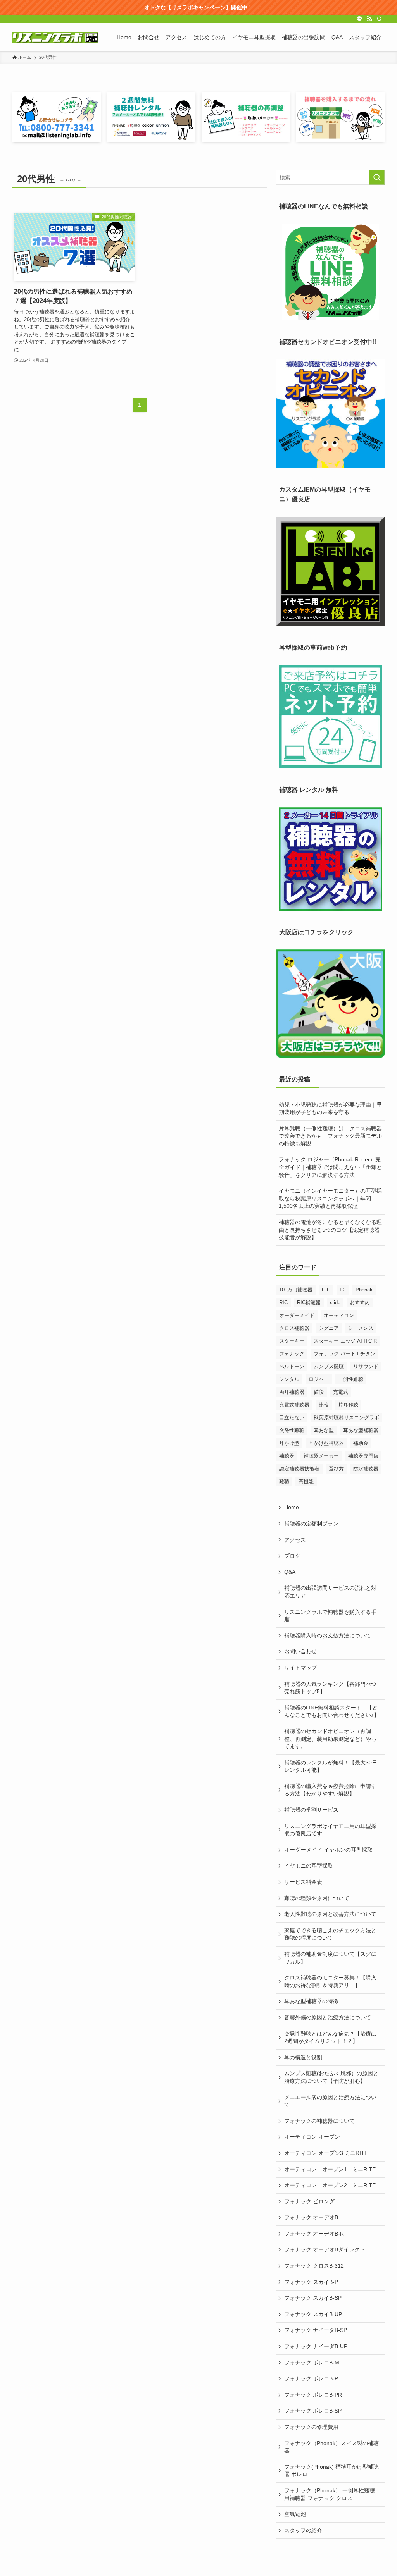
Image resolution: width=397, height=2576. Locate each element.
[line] (359, 19)
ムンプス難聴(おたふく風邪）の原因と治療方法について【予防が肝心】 (331, 2077)
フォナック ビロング (309, 2201)
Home (292, 1507)
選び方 (336, 1469)
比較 (324, 1405)
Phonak (364, 1290)
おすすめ (360, 1303)
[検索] (380, 19)
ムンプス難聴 (329, 1366)
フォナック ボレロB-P (311, 2378)
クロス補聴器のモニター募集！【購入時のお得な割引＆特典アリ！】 (330, 1981)
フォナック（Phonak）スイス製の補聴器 (331, 2447)
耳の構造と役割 (303, 2057)
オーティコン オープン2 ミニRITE (330, 2185)
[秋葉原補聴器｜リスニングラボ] (55, 37)
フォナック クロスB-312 (314, 2266)
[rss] (369, 19)
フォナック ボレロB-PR (313, 2395)
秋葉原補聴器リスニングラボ (346, 1418)
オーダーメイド (297, 1315)
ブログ (292, 1556)
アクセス (295, 1540)
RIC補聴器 (309, 1303)
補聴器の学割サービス (311, 1810)
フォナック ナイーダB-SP (316, 2330)
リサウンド (366, 1366)
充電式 (341, 1392)
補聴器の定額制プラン (311, 1524)
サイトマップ (300, 1668)
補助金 (361, 1443)
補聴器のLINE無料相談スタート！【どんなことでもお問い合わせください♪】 (332, 1711)
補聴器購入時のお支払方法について (328, 1635)
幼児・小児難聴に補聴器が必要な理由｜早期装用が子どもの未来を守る (330, 1109)
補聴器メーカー (321, 1456)
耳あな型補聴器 (361, 1430)
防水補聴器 (366, 1469)
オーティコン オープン (312, 2137)
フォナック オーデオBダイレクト (325, 2249)
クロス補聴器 (294, 1328)
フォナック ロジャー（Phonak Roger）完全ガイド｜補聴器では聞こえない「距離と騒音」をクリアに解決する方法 (330, 1167)
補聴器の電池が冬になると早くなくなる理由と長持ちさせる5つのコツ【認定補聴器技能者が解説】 (330, 1230)
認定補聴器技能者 (299, 1469)
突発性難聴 (292, 1430)
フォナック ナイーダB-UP (316, 2346)
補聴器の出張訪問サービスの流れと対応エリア (330, 1592)
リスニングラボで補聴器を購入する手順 (330, 1616)
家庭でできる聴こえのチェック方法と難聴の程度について (330, 1934)
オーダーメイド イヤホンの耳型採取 (328, 1850)
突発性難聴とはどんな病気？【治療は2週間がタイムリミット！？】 (330, 2038)
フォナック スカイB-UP (313, 2314)
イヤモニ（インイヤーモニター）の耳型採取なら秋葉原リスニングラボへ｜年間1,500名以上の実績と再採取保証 (330, 1198)
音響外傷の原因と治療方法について (328, 2017)
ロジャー (319, 1379)
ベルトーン (292, 1366)
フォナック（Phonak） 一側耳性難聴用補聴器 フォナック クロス (330, 2494)
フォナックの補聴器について (319, 2121)
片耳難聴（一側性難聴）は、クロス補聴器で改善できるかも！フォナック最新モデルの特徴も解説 (330, 1136)
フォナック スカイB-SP (313, 2298)
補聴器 (287, 1456)
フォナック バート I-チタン (344, 1354)
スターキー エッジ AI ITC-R (345, 1341)
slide (335, 1303)
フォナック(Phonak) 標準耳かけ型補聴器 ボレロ (331, 2471)
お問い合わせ (300, 1651)
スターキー (292, 1341)
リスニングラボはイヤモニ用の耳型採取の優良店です (330, 1830)
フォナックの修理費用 (311, 2427)
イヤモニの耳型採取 (309, 1866)
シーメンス (361, 1328)
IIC (343, 1290)
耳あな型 (324, 1430)
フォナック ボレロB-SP (313, 2411)
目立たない (292, 1418)
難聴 (284, 1481)
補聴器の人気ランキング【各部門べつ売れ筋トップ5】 (330, 1688)
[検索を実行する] (377, 177)
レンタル (289, 1379)
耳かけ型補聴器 (326, 1443)
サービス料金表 (303, 1882)
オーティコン (339, 1315)
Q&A (290, 1572)
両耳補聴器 (292, 1392)
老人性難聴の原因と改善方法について (330, 1914)
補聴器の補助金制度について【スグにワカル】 (330, 1958)
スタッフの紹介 (303, 2530)
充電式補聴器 (294, 1405)
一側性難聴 (351, 1379)
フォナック (292, 1354)
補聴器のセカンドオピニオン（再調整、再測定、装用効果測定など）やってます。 (330, 1739)
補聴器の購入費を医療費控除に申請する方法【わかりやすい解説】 (330, 1790)
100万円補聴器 (296, 1290)
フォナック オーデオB (311, 2217)
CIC (326, 1290)
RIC (283, 1303)
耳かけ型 (289, 1443)
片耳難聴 (348, 1405)
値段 (319, 1392)
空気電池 (295, 2514)
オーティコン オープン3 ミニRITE (326, 2153)
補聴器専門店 (363, 1456)
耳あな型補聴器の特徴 (311, 2001)
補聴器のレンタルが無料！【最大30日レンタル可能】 (331, 1766)
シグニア (329, 1328)
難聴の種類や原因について (317, 1898)
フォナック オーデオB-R (314, 2234)
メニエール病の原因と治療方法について (330, 2101)
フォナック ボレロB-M (312, 2363)
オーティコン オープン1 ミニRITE (330, 2169)
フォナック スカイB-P (311, 2282)
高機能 (306, 1481)
